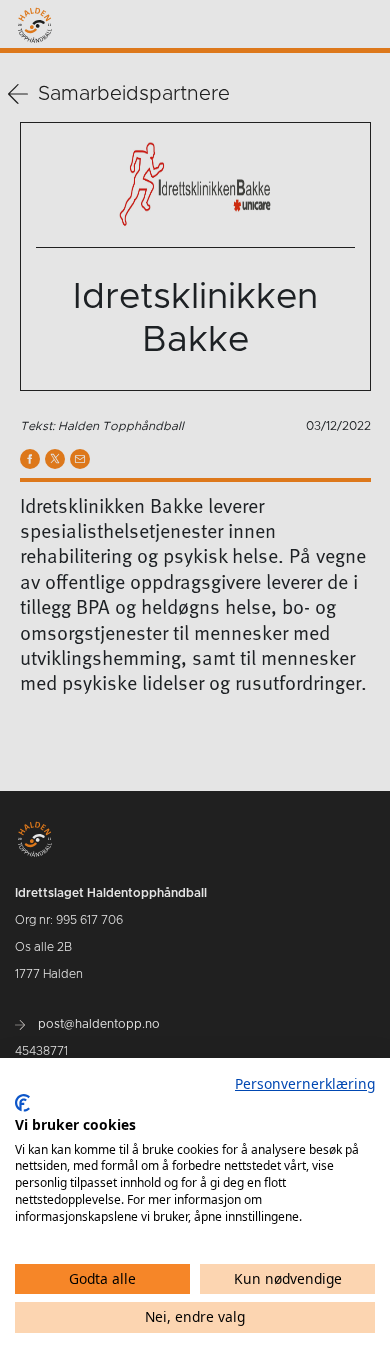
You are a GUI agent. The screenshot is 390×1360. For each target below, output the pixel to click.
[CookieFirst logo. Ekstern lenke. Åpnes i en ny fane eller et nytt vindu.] (22, 1103)
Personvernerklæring (305, 1083)
